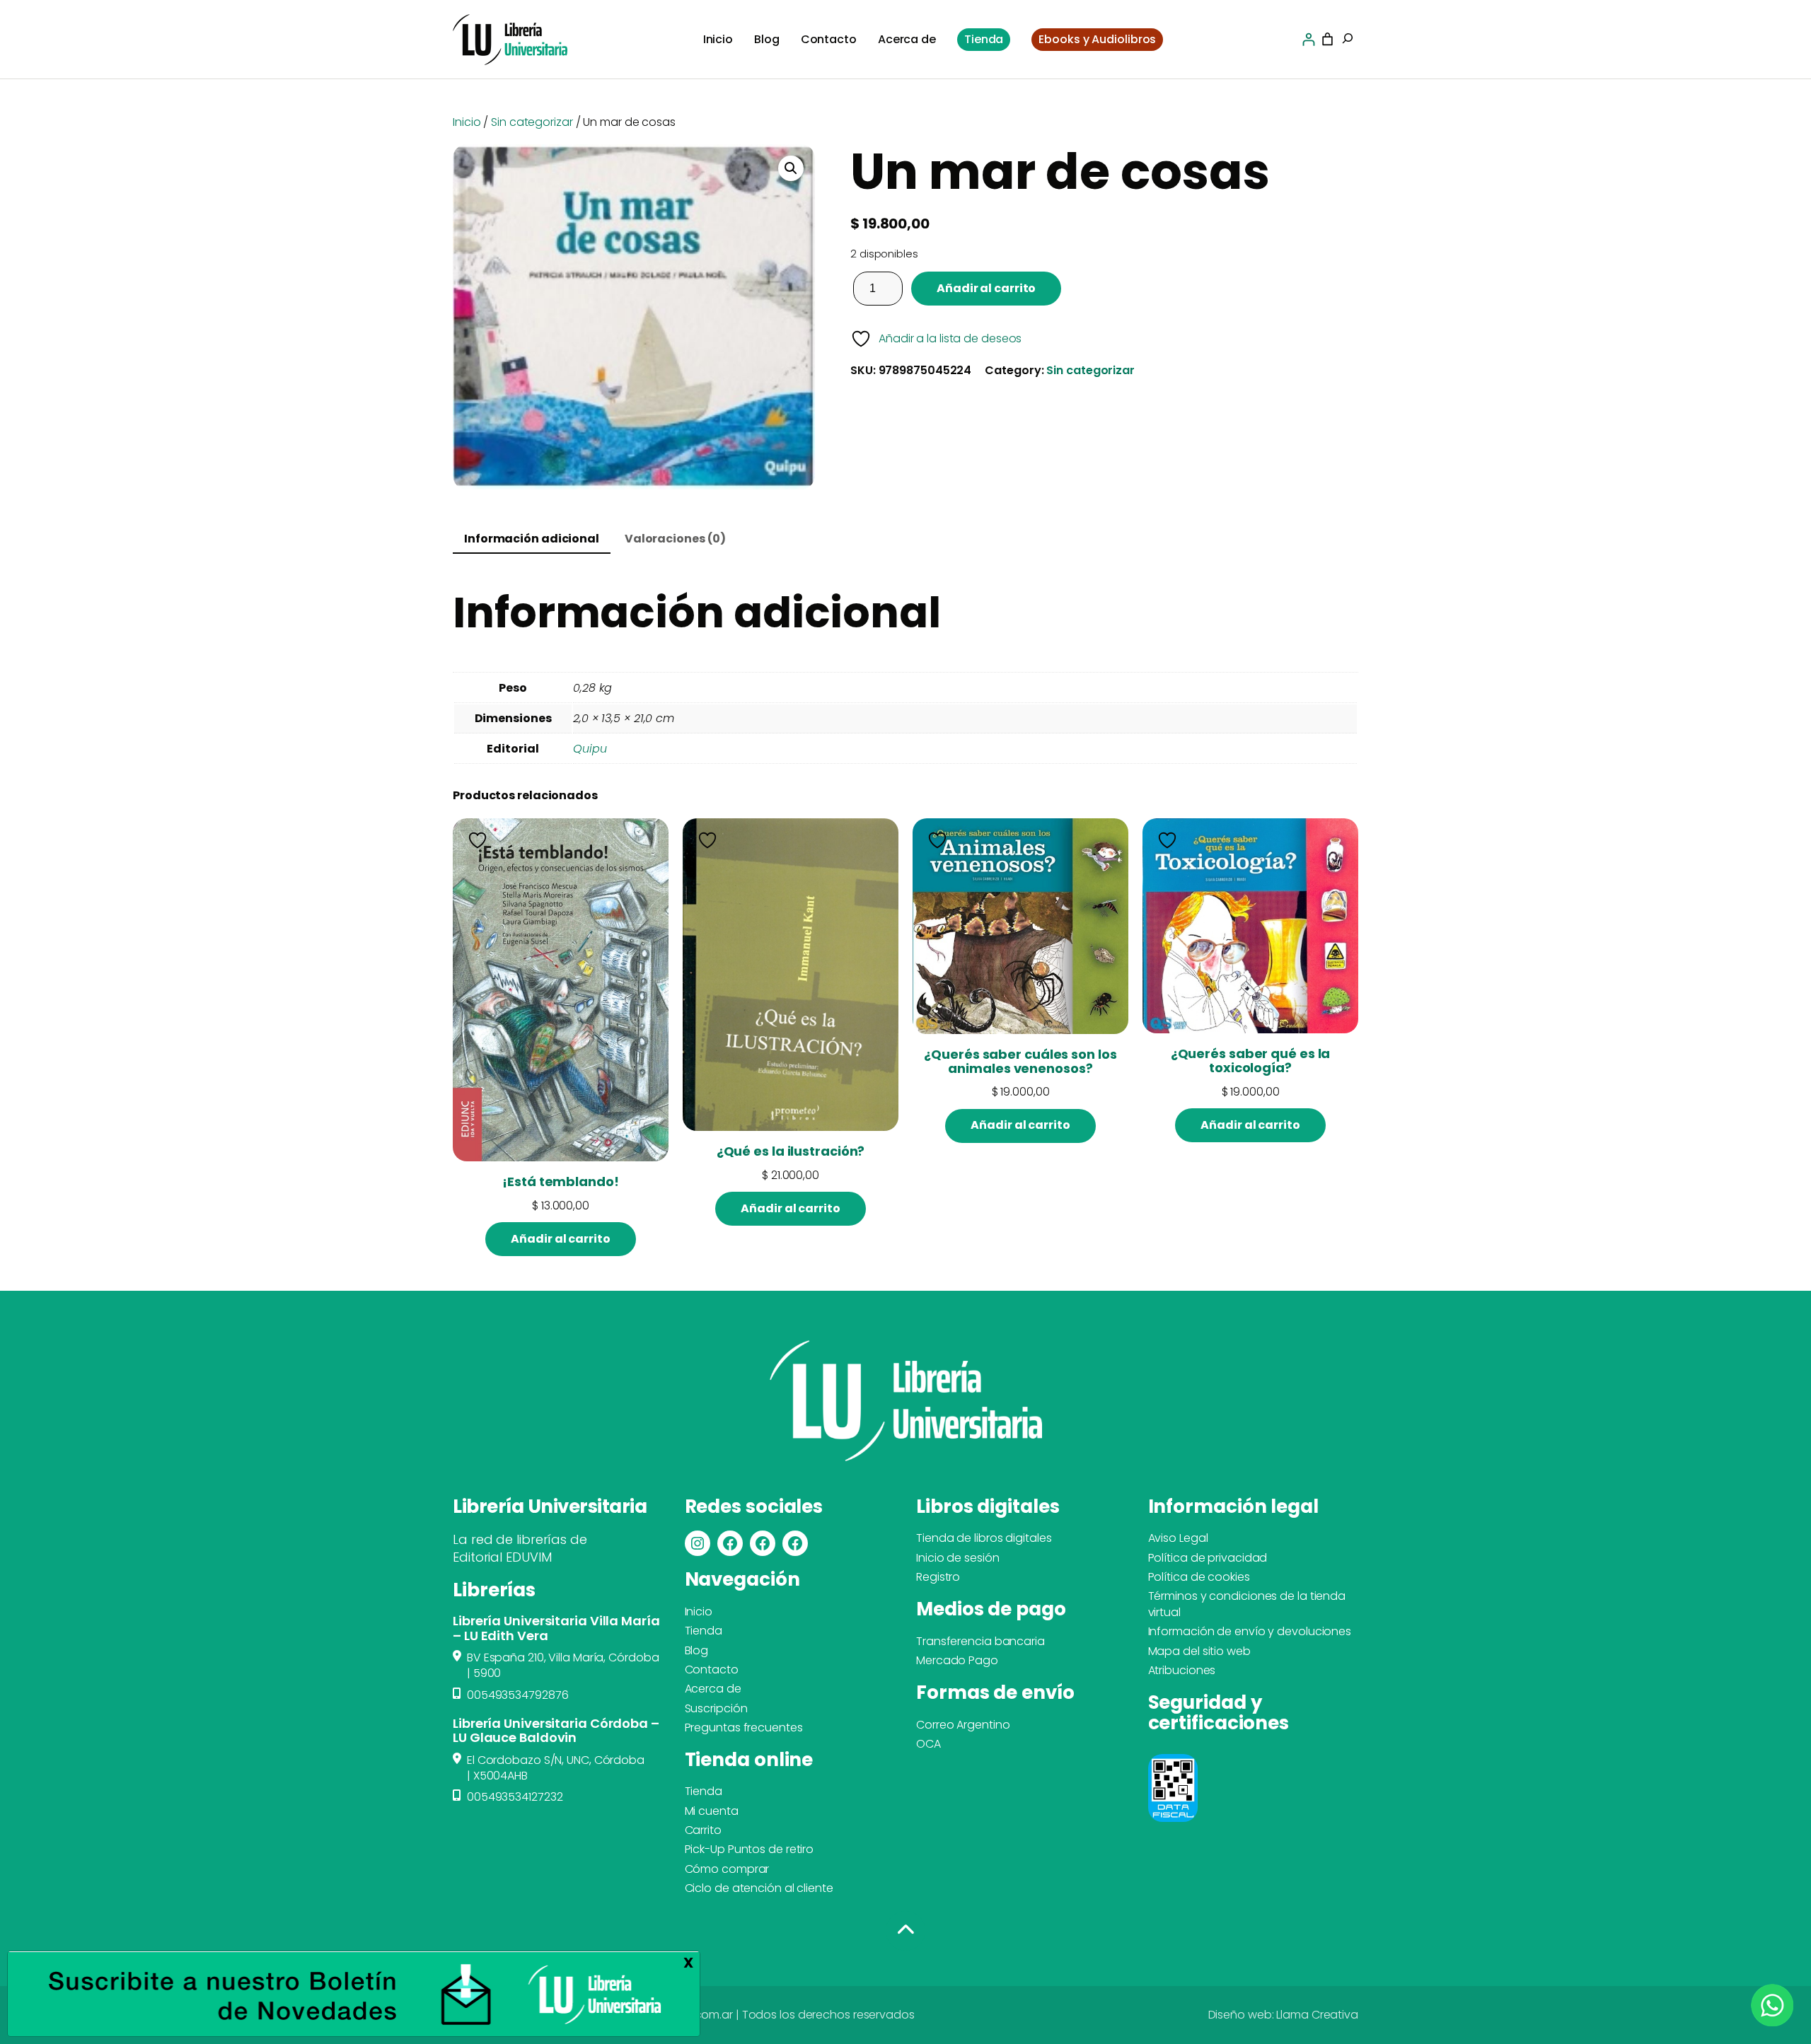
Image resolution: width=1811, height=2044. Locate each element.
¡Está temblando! (560, 1182)
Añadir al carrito (986, 288)
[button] (791, 168)
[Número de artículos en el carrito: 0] (1327, 39)
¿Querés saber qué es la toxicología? (1251, 1061)
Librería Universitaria (550, 1506)
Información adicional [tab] (532, 539)
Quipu (590, 749)
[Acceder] (1308, 39)
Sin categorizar (532, 122)
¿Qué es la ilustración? (791, 1151)
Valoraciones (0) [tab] (675, 539)
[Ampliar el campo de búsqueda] (1348, 40)
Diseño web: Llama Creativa (1283, 2015)
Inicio (467, 122)
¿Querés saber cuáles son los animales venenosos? (1020, 1062)
